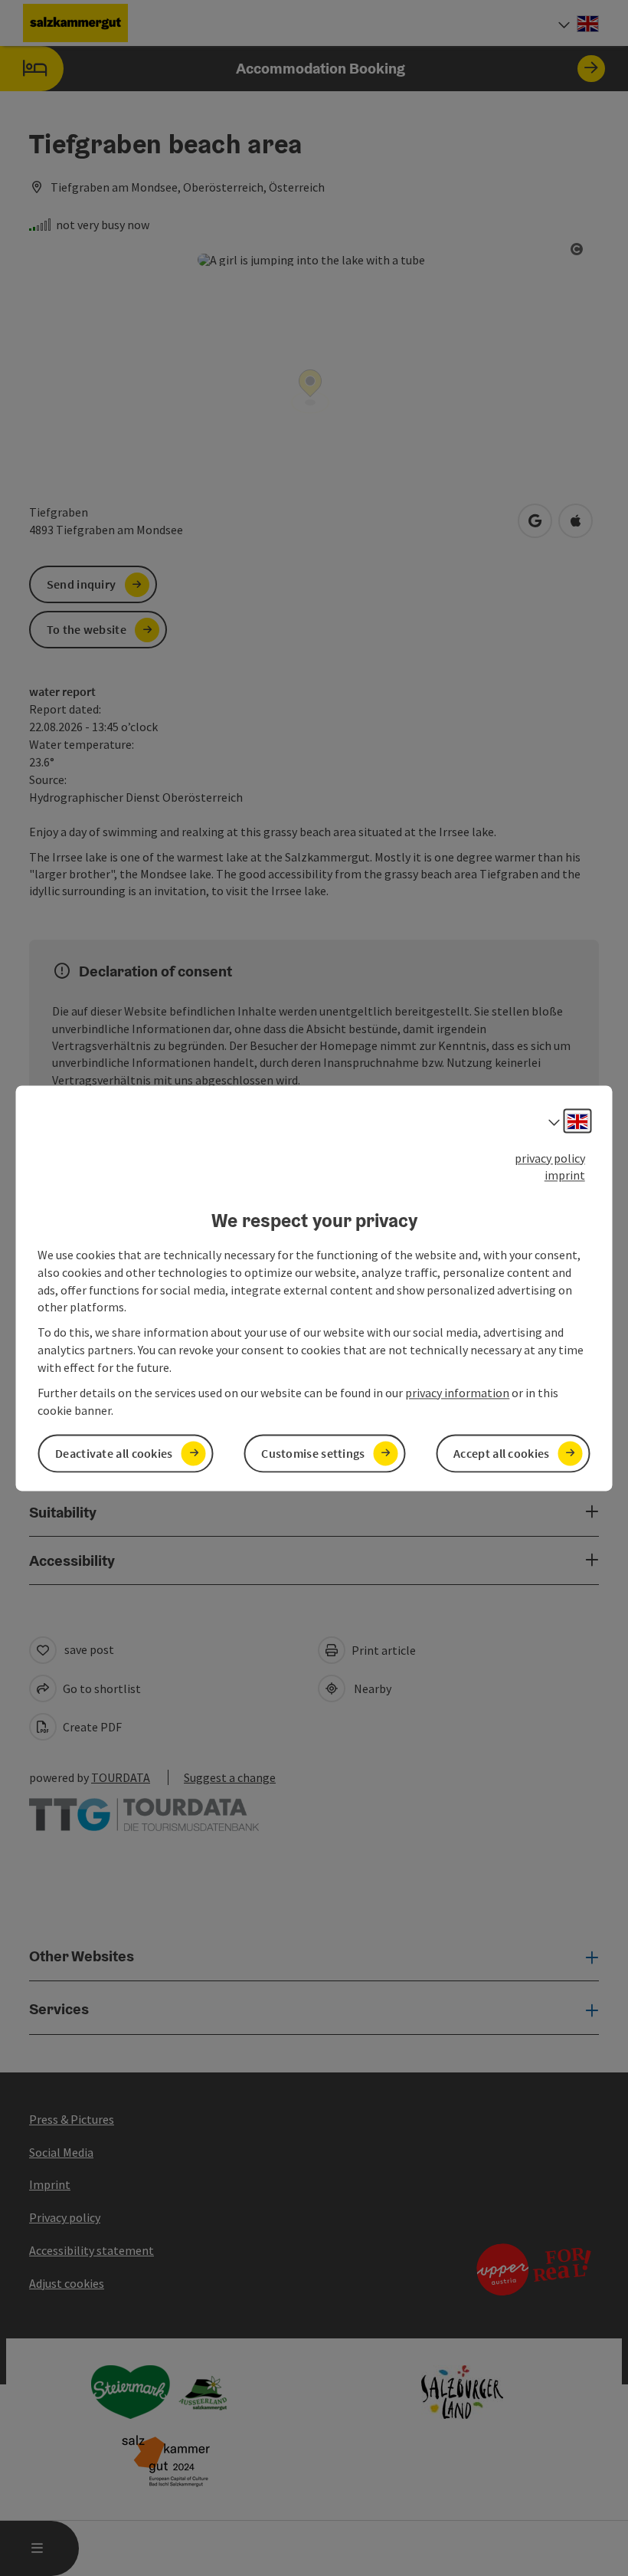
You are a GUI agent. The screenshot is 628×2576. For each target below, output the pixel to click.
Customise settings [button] (313, 1453)
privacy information (457, 1393)
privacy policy (550, 1158)
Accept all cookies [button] (501, 1453)
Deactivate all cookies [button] (114, 1453)
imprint (565, 1176)
